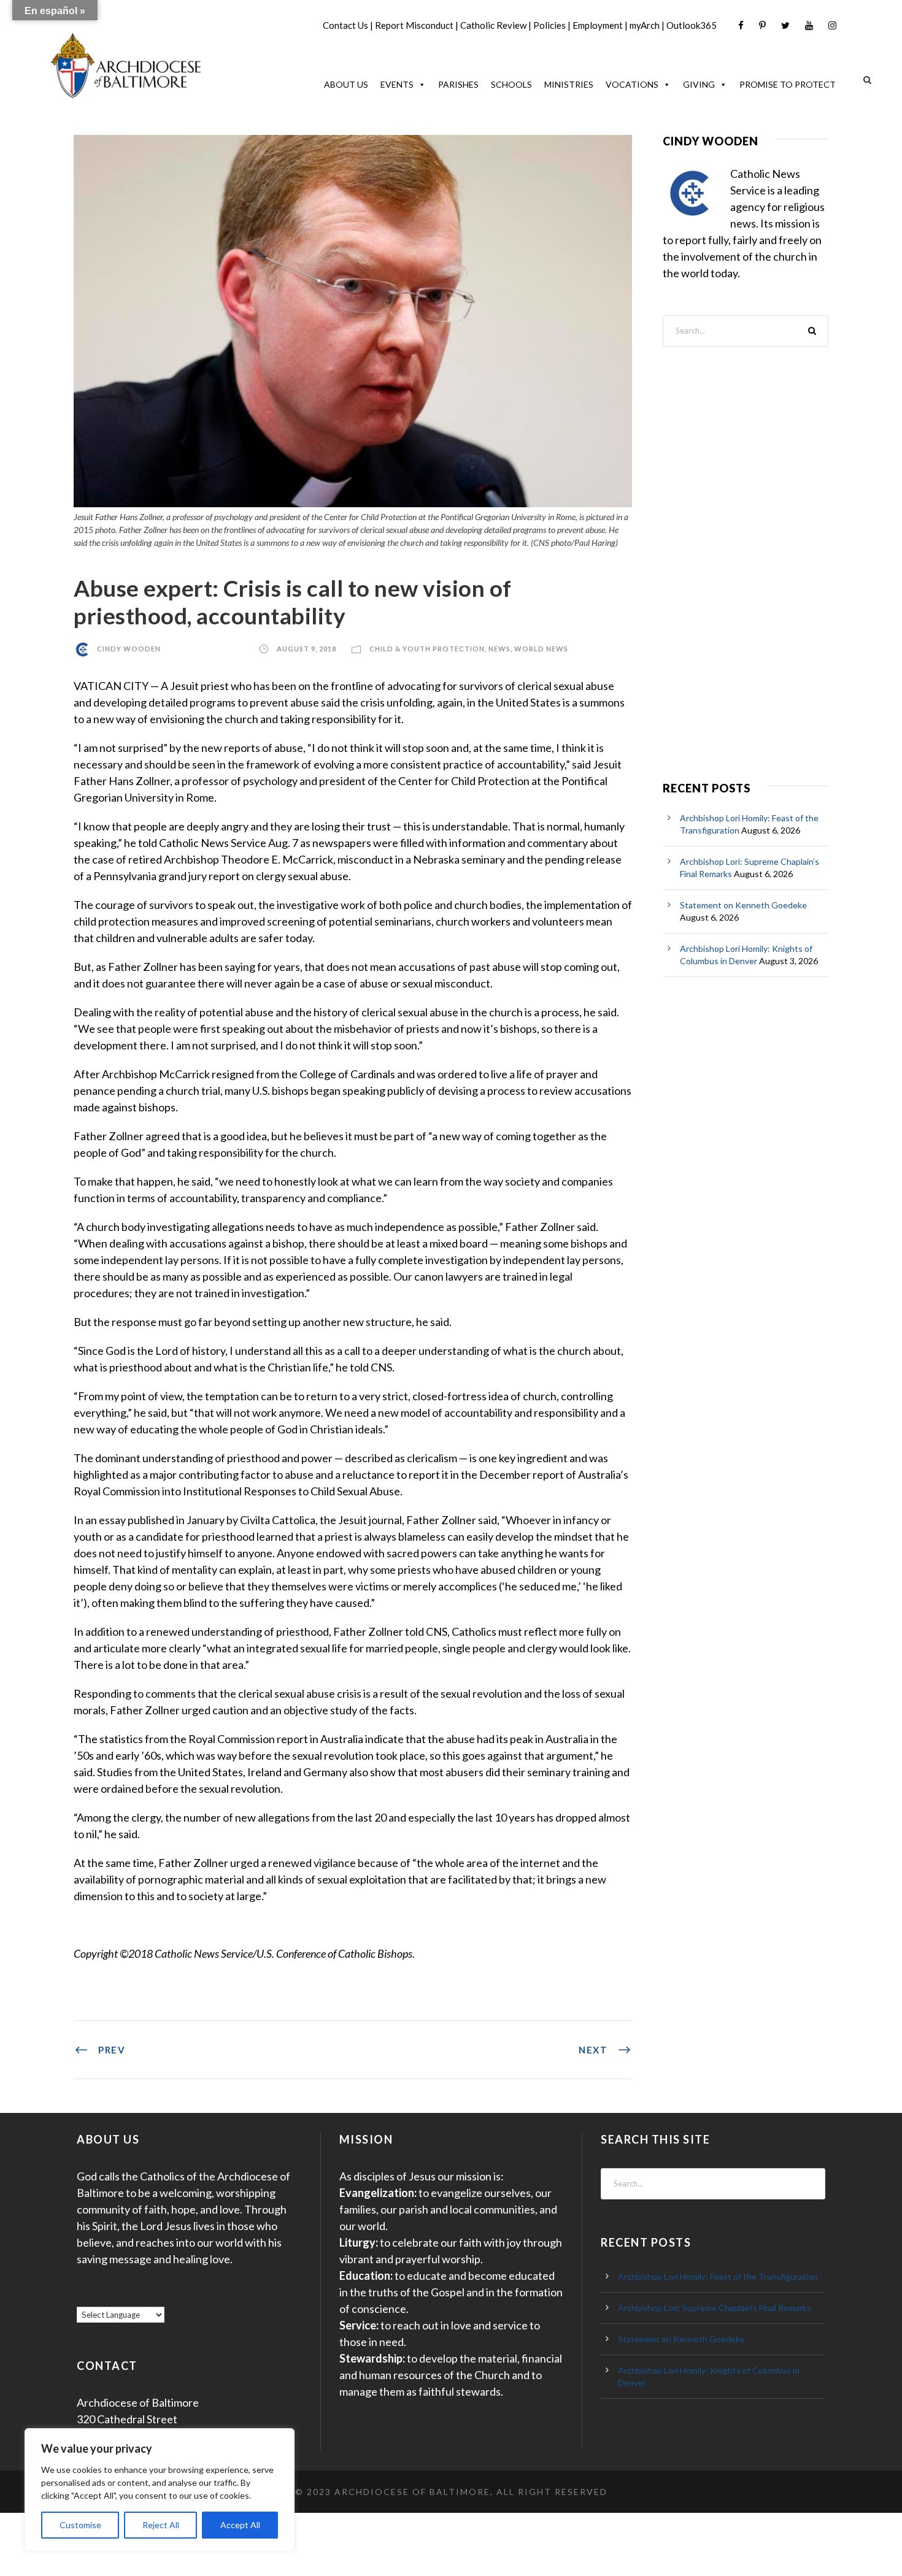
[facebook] (741, 25)
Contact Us (345, 25)
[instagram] (832, 25)
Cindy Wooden (129, 649)
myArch (645, 25)
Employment (598, 25)
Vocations (632, 84)
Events (397, 84)
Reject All (161, 2525)
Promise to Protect (788, 84)
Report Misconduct (414, 25)
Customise (80, 2525)
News (499, 649)
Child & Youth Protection (427, 649)
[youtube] (809, 25)
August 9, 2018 (306, 649)
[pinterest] (762, 25)
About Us (346, 84)
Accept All (240, 2525)
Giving (699, 84)
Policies (549, 25)
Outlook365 (692, 25)
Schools (511, 84)
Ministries (569, 84)
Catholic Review (493, 25)
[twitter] (785, 25)
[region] (160, 2490)
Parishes (458, 84)
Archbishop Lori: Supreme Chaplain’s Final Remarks (715, 2308)
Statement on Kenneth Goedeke (743, 905)
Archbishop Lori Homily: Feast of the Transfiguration (718, 2276)
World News (541, 649)
